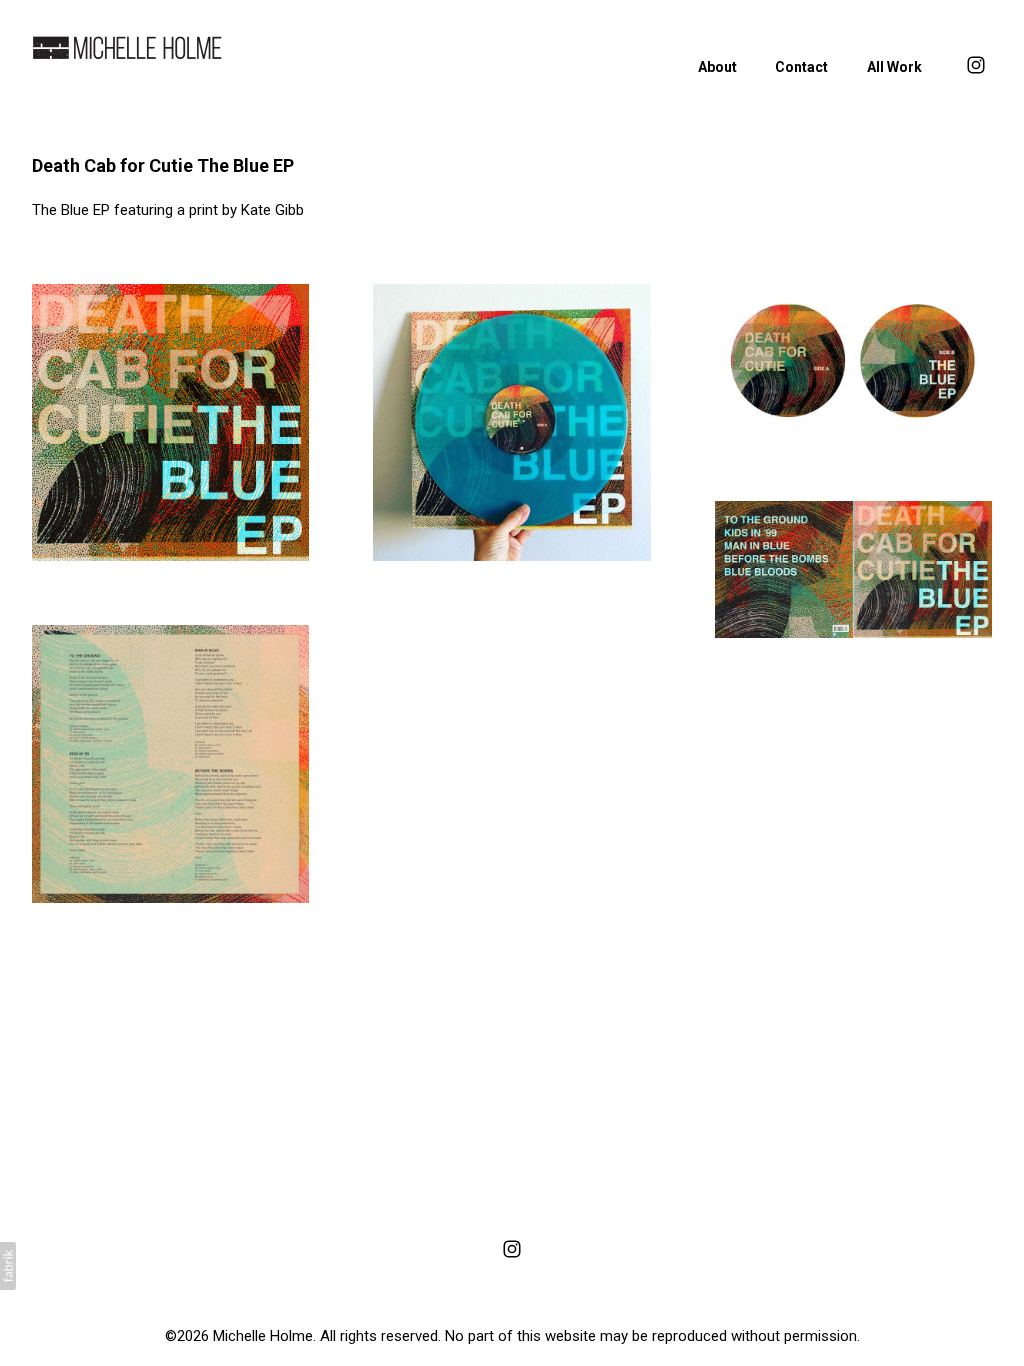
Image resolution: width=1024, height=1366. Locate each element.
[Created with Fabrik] (8, 1266)
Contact (801, 67)
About (717, 67)
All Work (894, 67)
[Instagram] (512, 1249)
